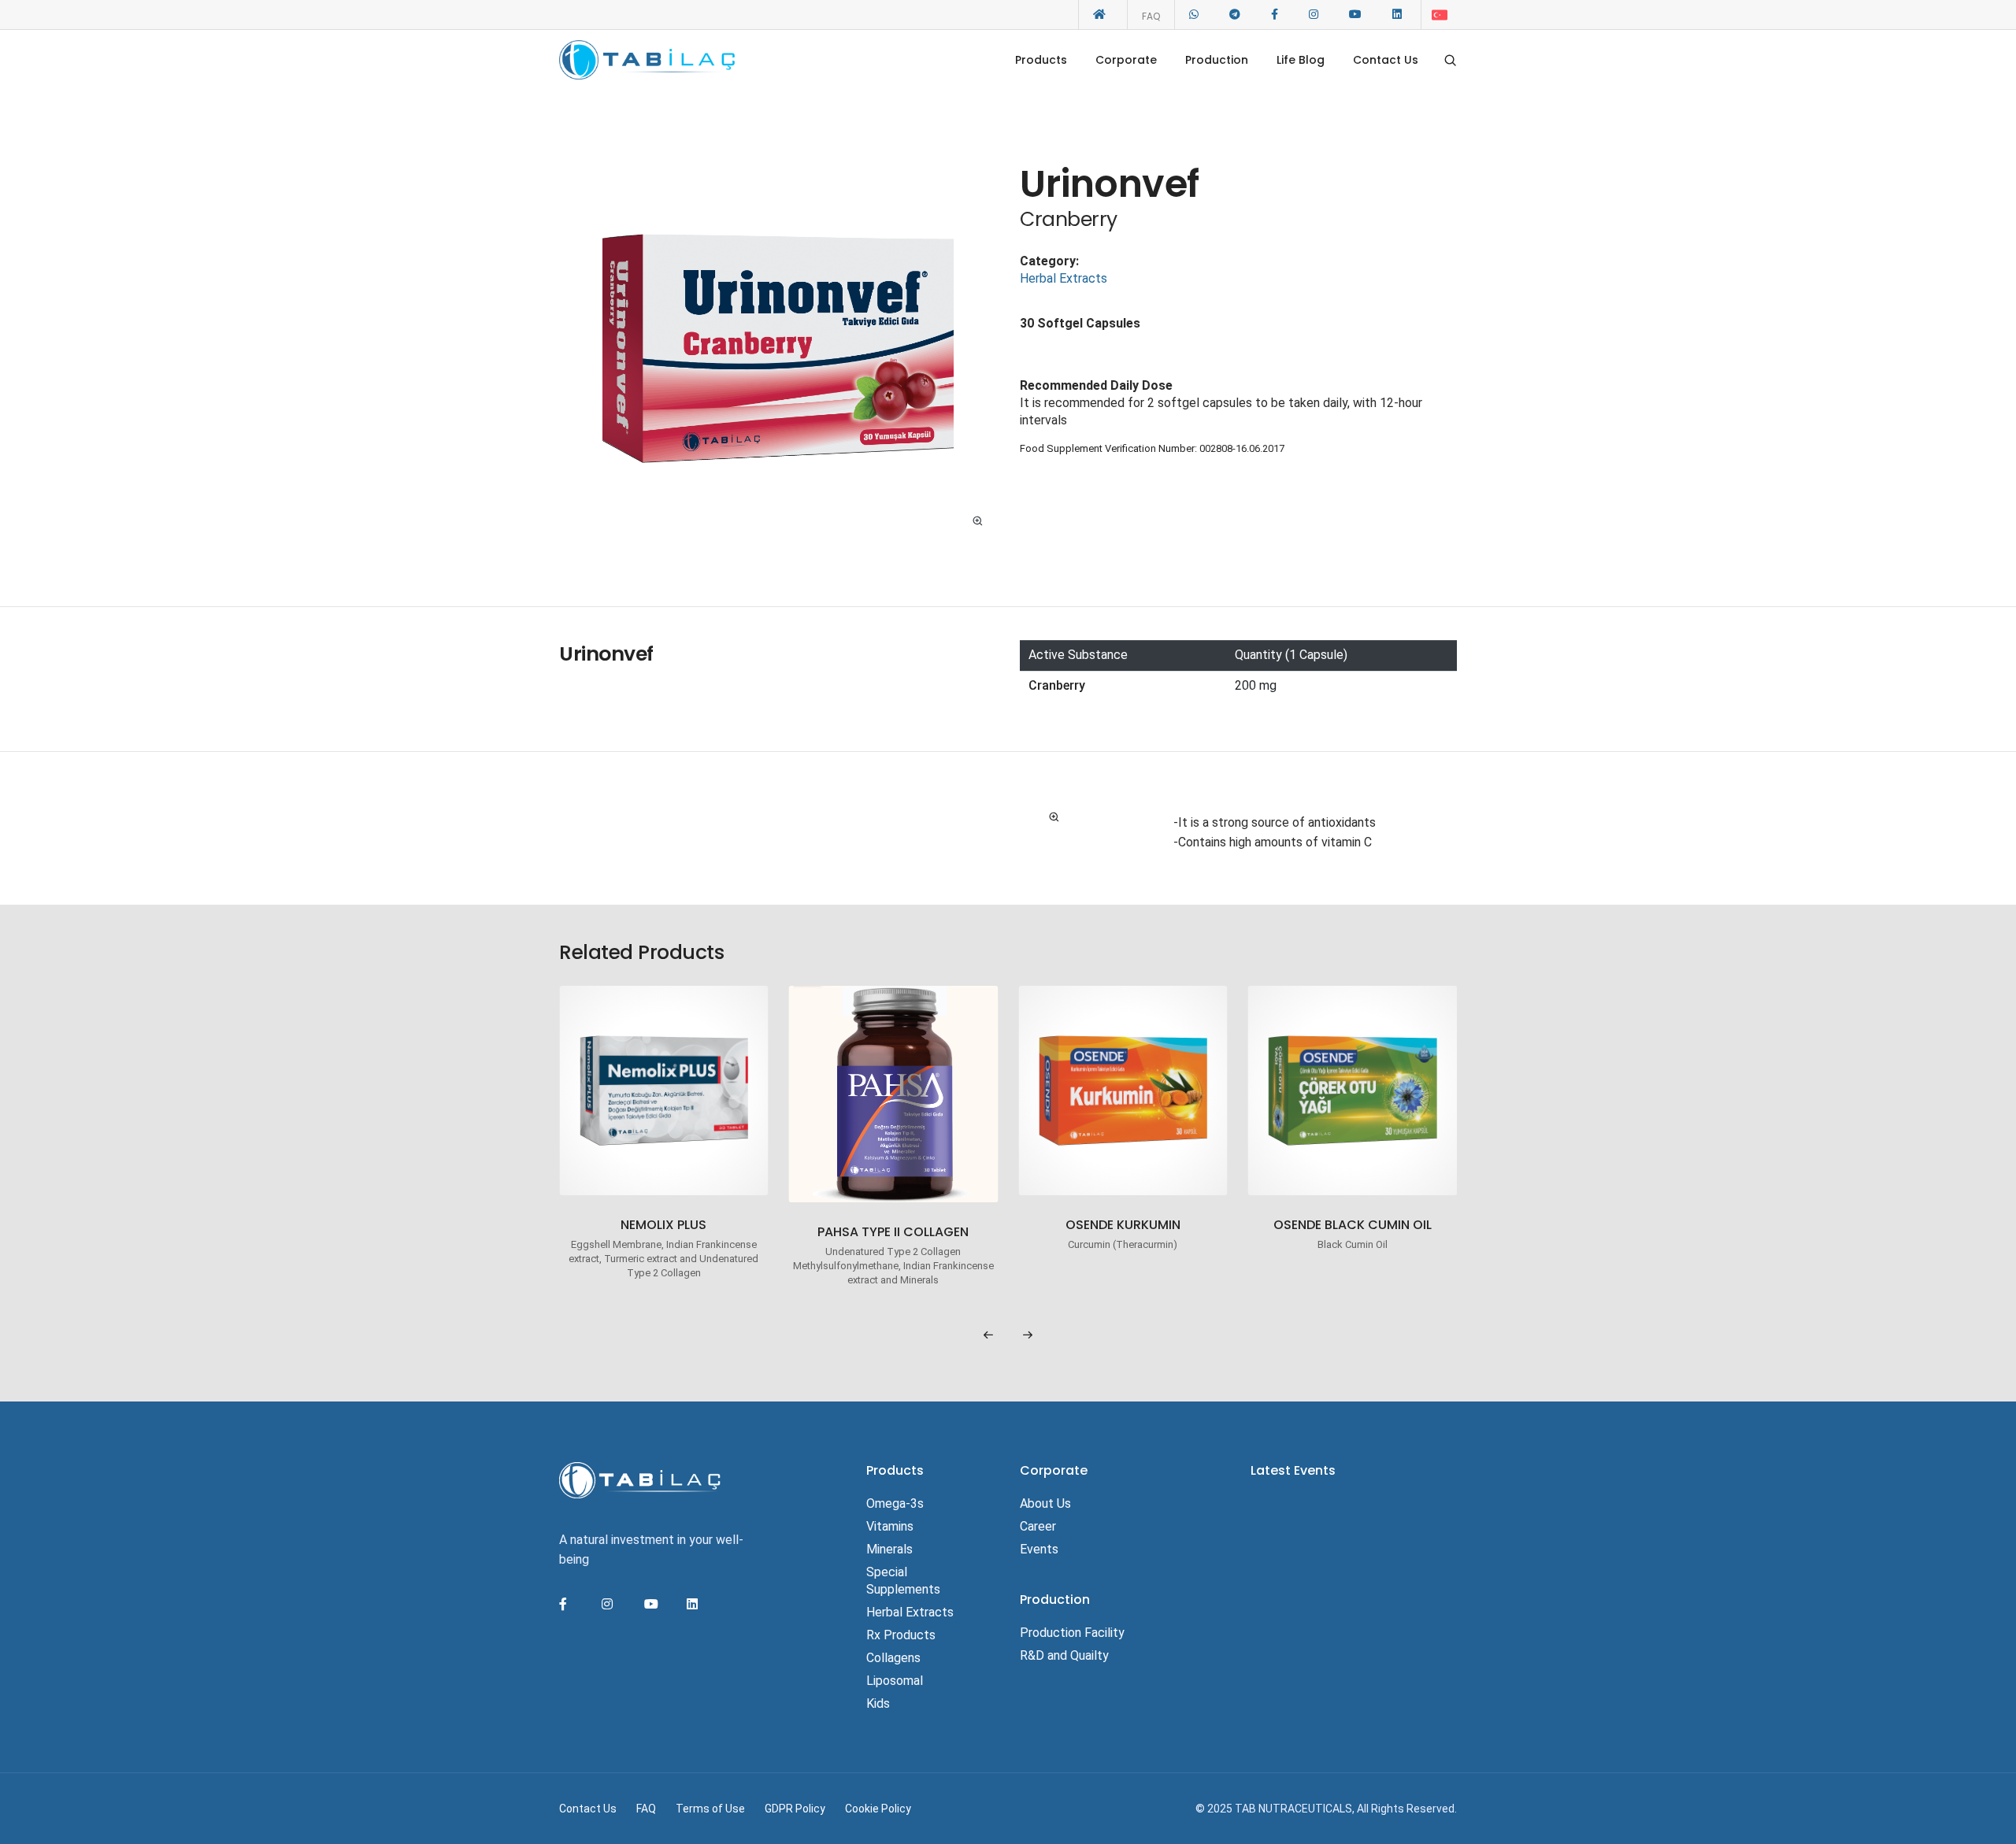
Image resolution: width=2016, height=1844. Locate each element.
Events (1039, 1549)
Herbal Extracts (1064, 278)
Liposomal (895, 1681)
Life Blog (1301, 60)
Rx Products (901, 1635)
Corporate (1126, 60)
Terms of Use (710, 1809)
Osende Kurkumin (1123, 1226)
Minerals (889, 1549)
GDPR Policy (795, 1809)
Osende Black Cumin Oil (1353, 1226)
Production (1217, 60)
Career (1038, 1526)
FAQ (1151, 16)
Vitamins (890, 1526)
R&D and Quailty (1064, 1655)
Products (1041, 60)
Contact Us (1386, 60)
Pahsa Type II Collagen (893, 1233)
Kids (878, 1703)
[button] (988, 1335)
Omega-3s (895, 1503)
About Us (1045, 1503)
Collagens (893, 1658)
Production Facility (1072, 1633)
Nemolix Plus (663, 1226)
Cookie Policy (878, 1809)
